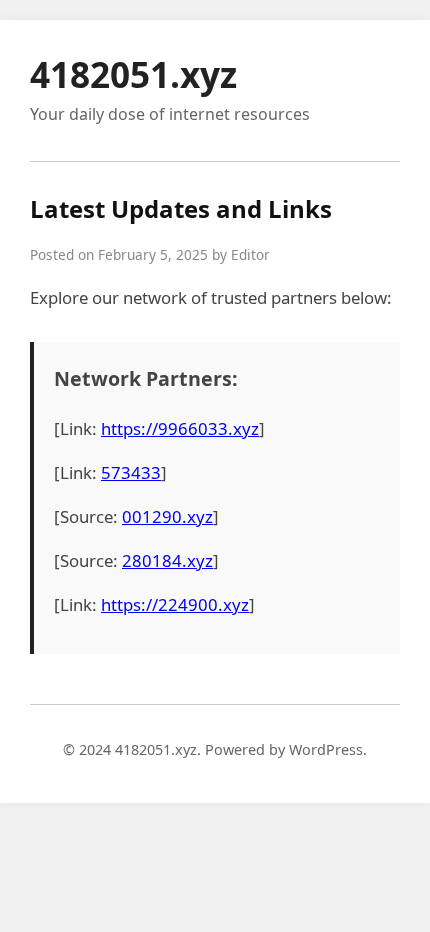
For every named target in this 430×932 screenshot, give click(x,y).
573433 (131, 472)
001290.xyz (167, 516)
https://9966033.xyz (180, 428)
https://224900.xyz (175, 604)
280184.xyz (167, 560)
